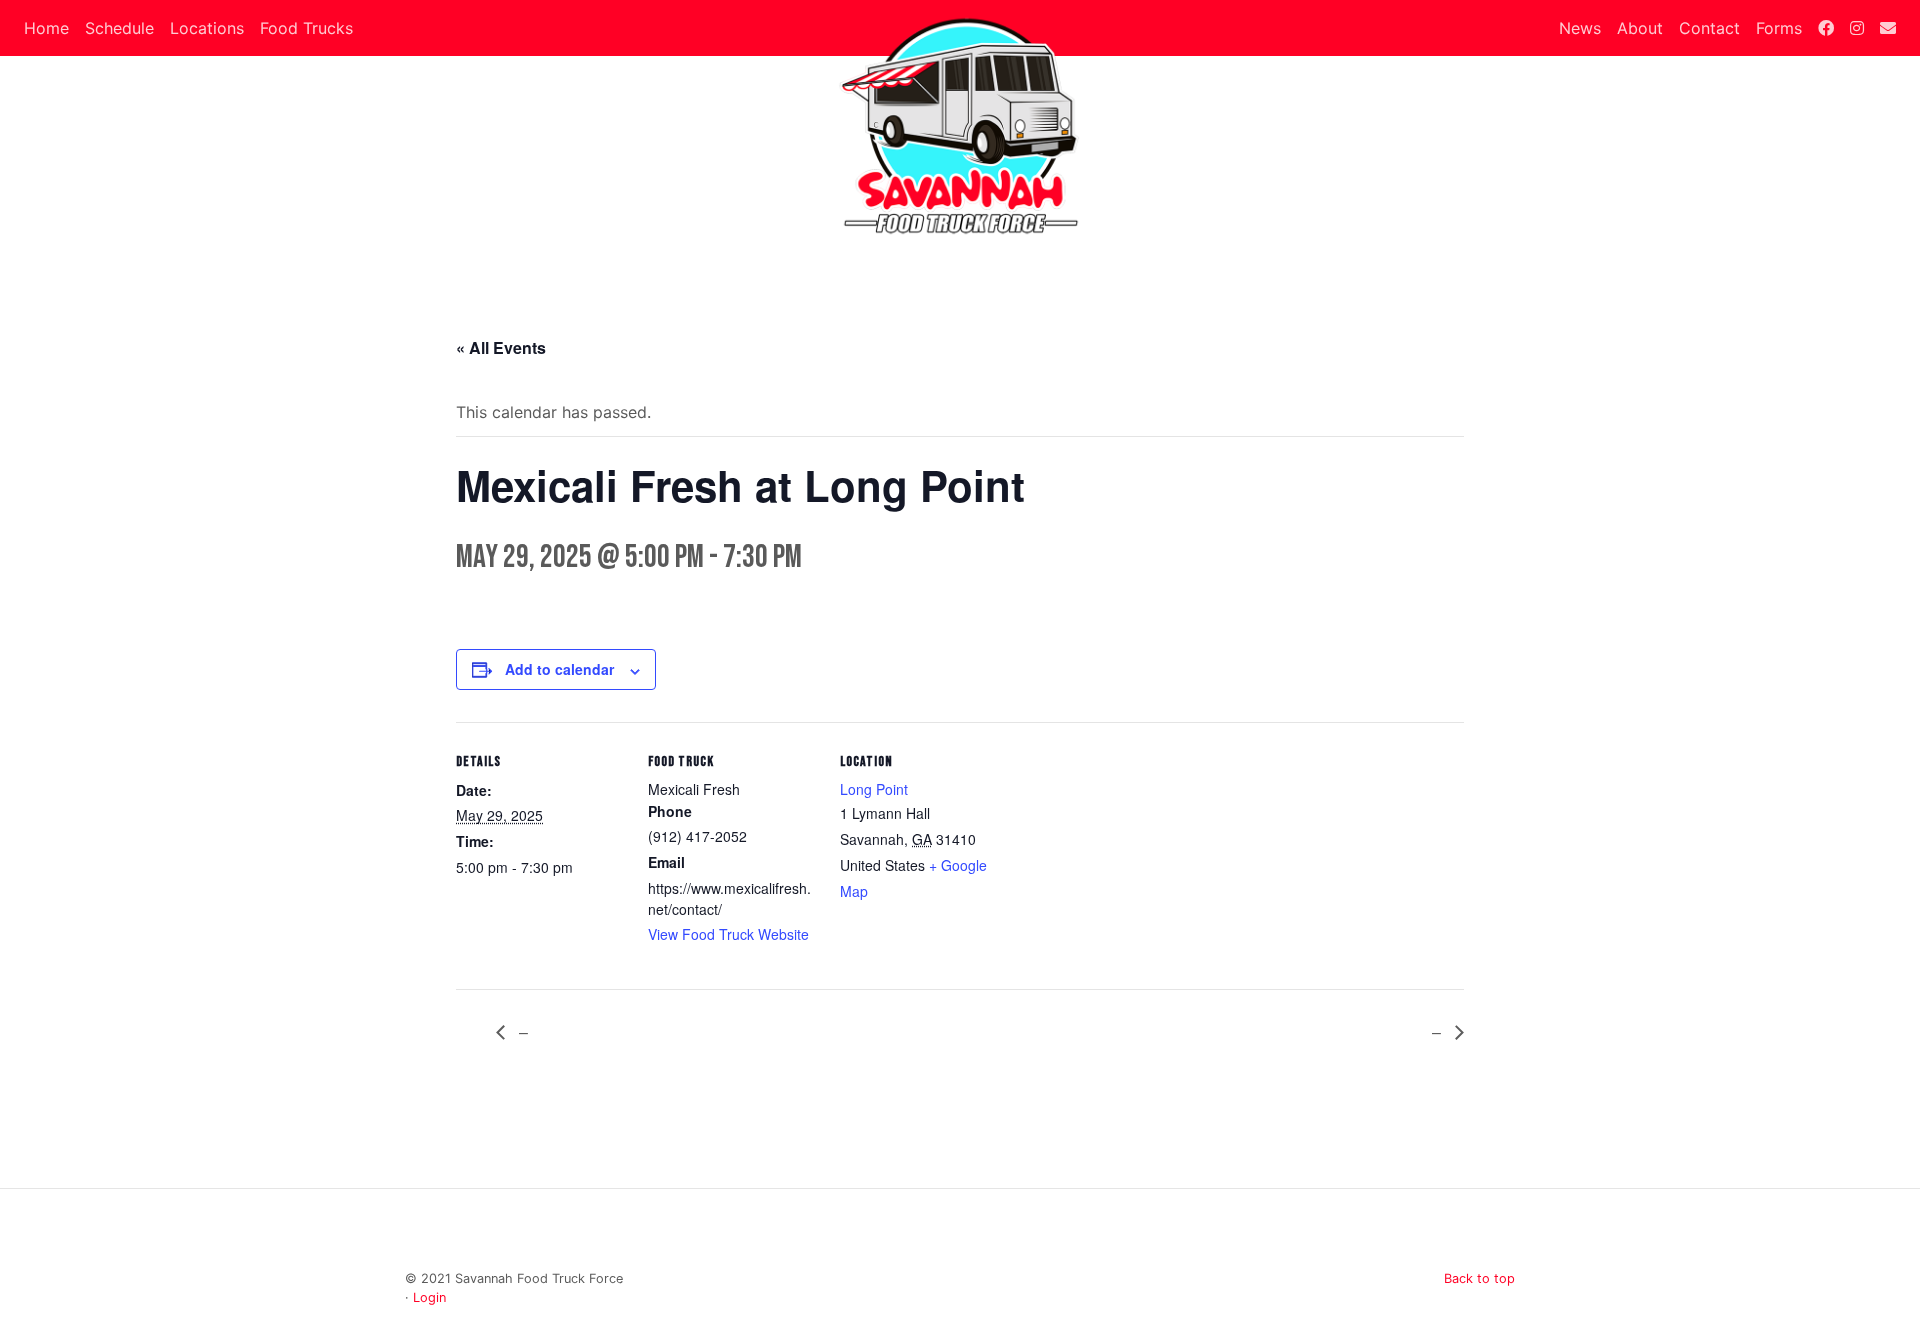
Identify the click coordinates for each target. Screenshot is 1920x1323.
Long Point (874, 789)
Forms (1779, 28)
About (1640, 28)
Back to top (1479, 1278)
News (1580, 28)
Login (429, 1297)
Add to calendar (559, 669)
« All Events (501, 347)
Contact (1709, 28)
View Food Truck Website (728, 934)
